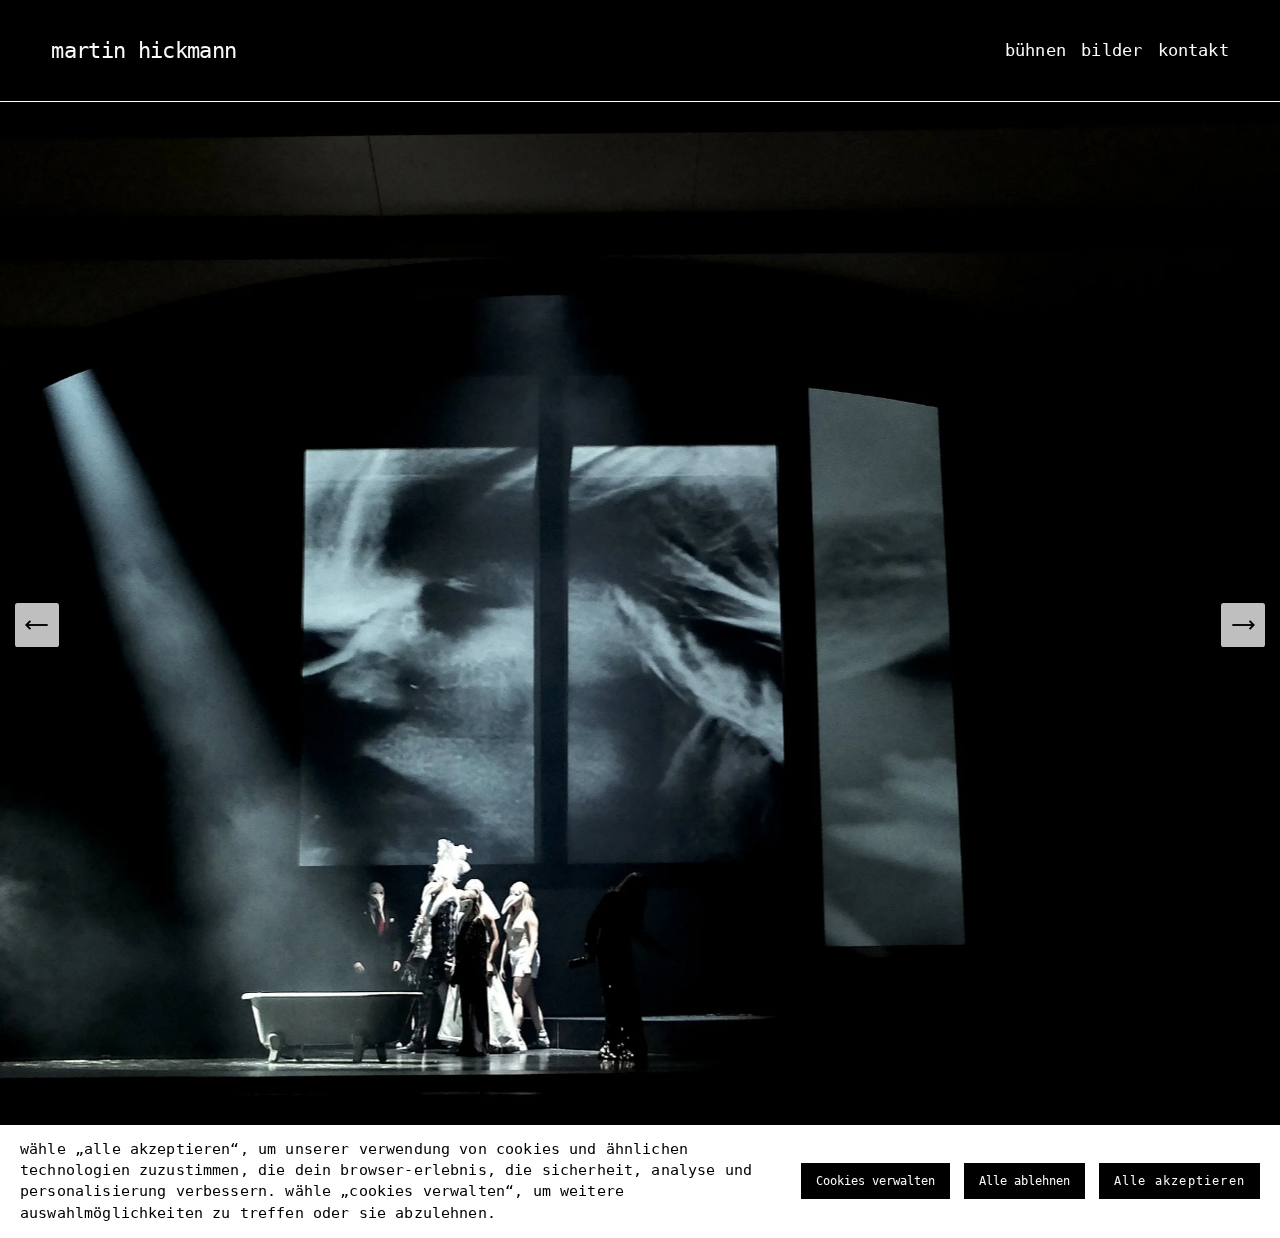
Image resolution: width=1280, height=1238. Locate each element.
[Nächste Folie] (1243, 625)
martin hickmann (143, 50)
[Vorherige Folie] (37, 625)
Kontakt (1193, 50)
